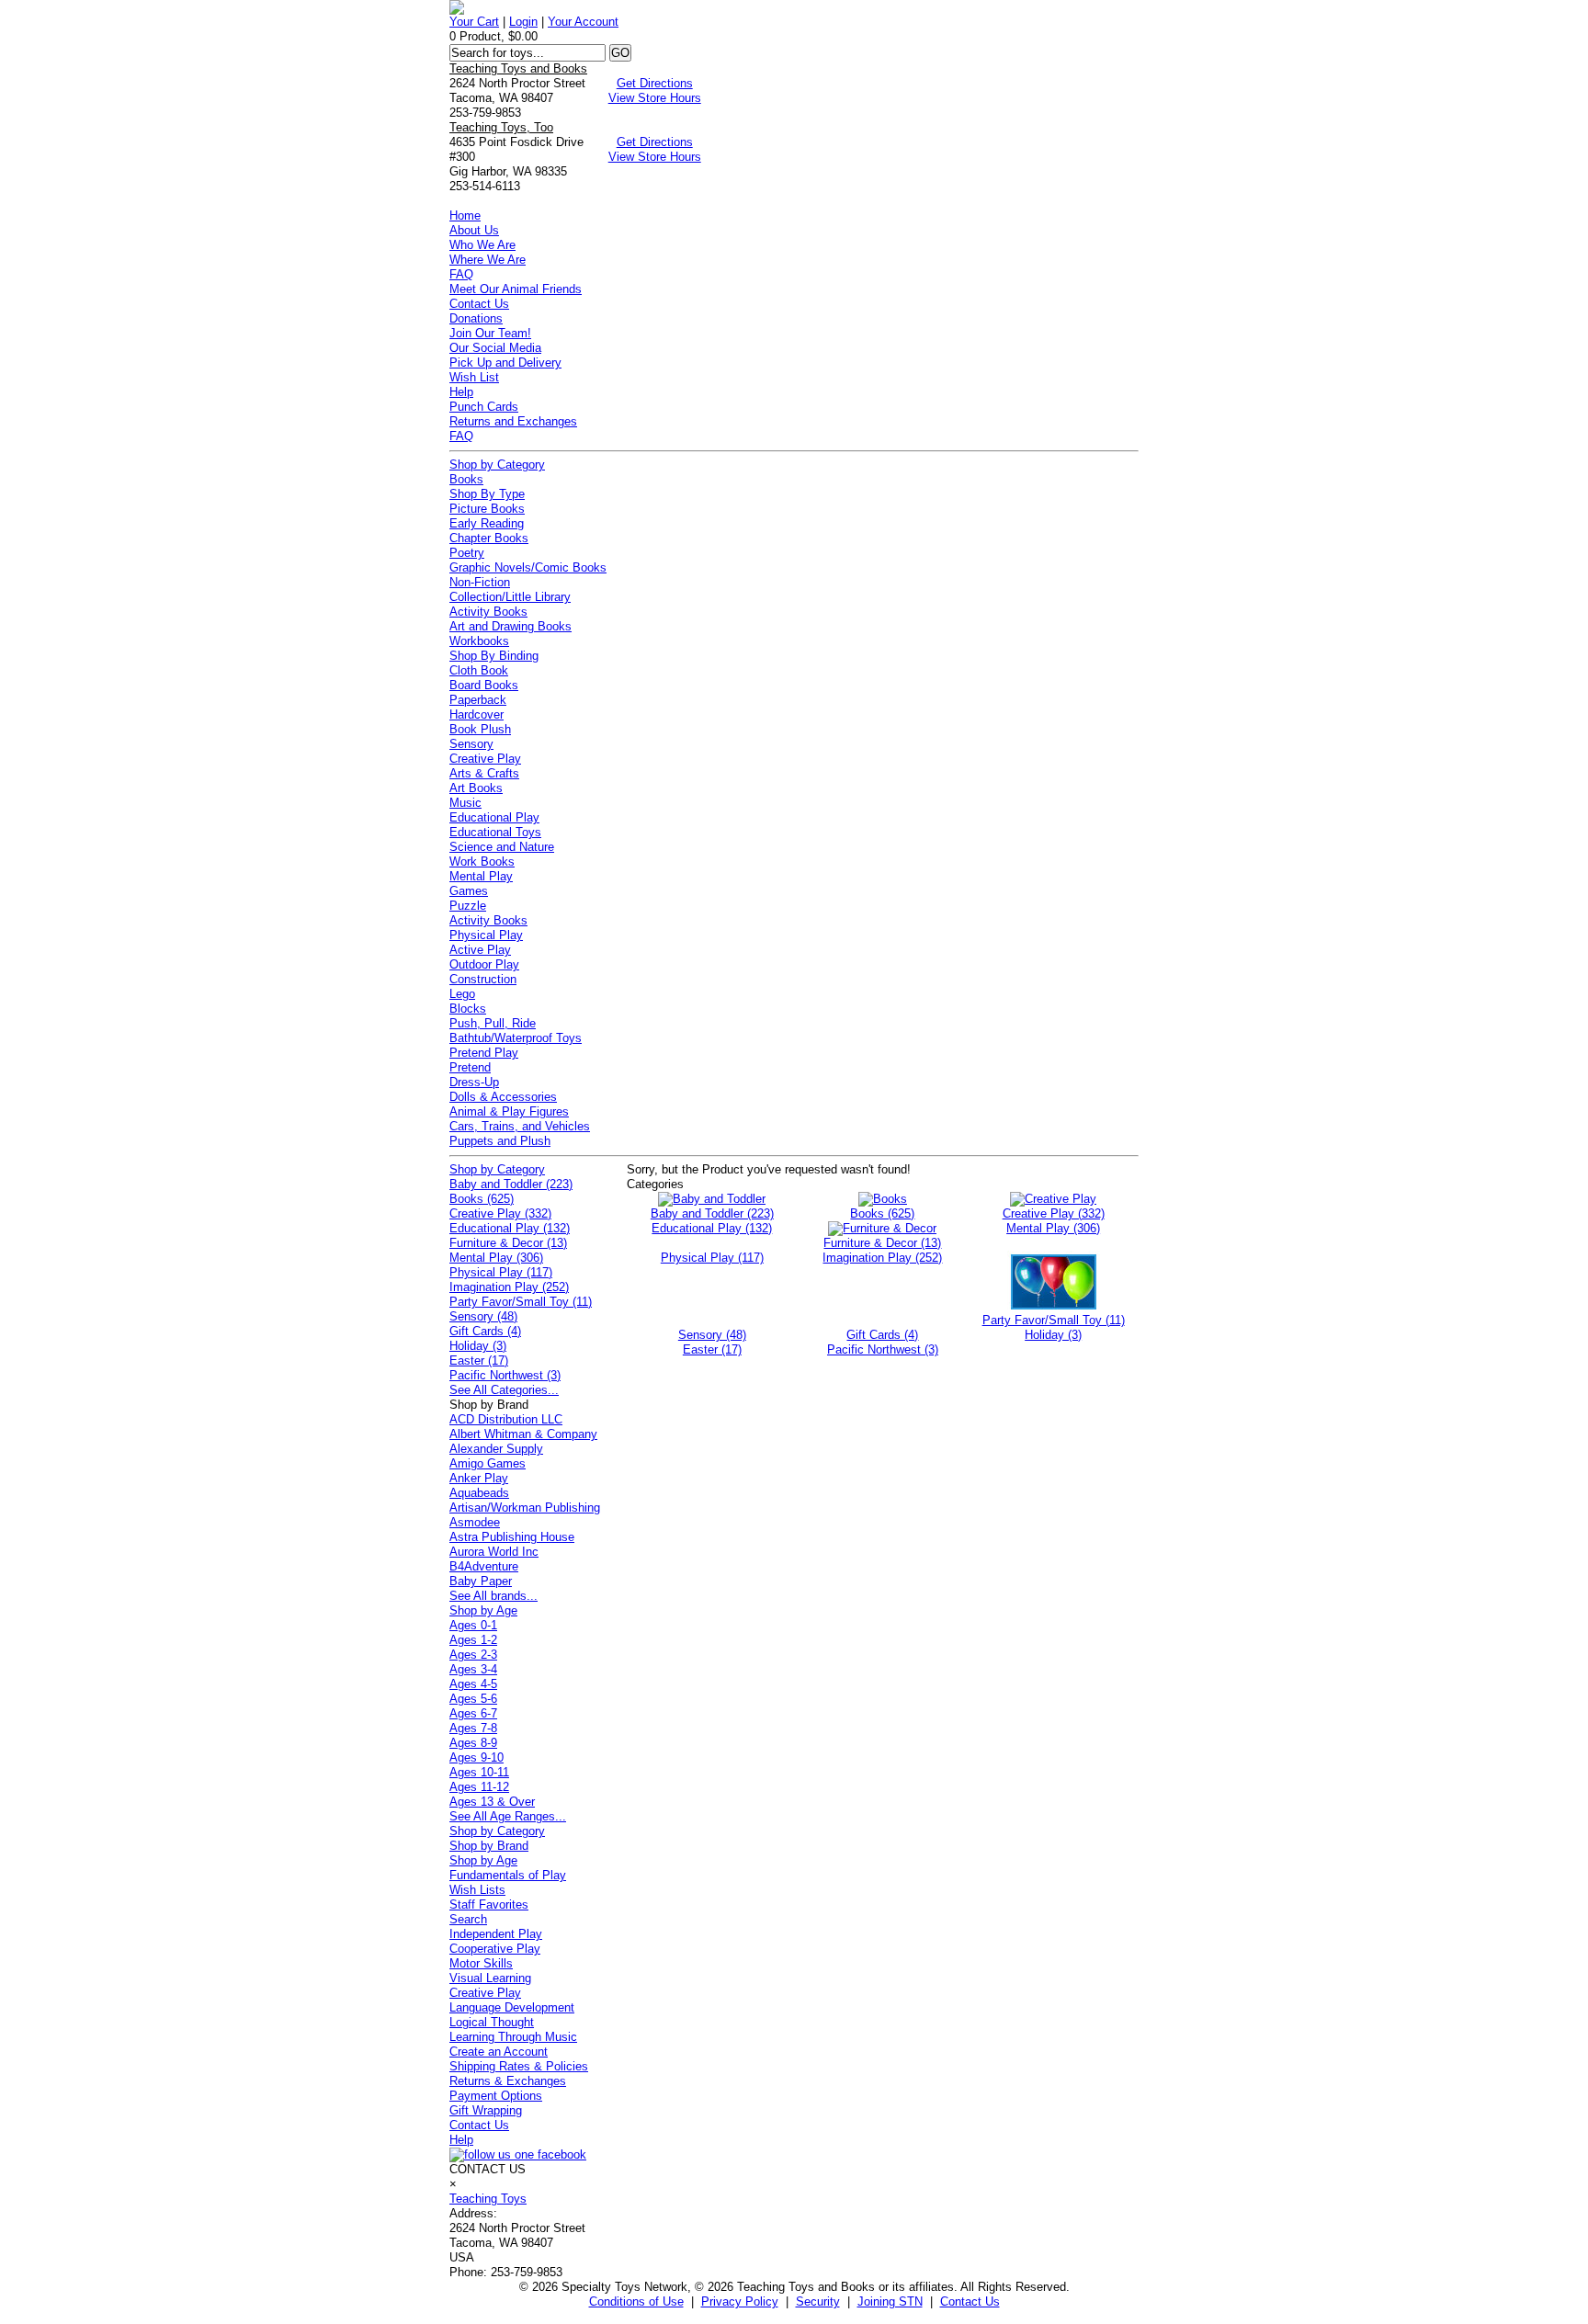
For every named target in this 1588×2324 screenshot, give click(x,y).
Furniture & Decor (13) (508, 1243)
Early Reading (487, 523)
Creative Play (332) (500, 1213)
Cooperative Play (495, 1949)
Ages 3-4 (473, 1669)
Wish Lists (477, 1890)
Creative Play (485, 759)
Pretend (470, 1067)
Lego (462, 994)
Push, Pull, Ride (493, 1023)
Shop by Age (483, 1610)
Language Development (512, 2007)
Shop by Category (497, 465)
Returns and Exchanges (513, 421)
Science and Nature (502, 847)
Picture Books (487, 509)
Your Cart (474, 22)
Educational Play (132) (510, 1228)
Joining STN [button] (890, 2301)
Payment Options (496, 2096)
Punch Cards (484, 407)
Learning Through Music (513, 2037)
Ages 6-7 (473, 1713)
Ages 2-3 (473, 1655)
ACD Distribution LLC (506, 1419)
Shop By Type (487, 494)
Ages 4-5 (473, 1684)
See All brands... (493, 1596)
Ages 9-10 (476, 1757)
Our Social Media (495, 348)
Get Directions (655, 83)
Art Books (476, 788)
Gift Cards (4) (485, 1331)
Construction (483, 979)
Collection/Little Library (510, 597)
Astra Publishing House (512, 1537)
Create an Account (499, 2052)
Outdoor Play (484, 964)
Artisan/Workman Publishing (525, 1508)
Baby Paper (481, 1581)
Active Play (480, 950)
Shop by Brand (489, 1846)
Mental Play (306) (496, 1258)
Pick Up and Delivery (505, 363)
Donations (476, 318)
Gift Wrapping (486, 2110)
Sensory (471, 744)
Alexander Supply (496, 1449)
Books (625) (482, 1199)
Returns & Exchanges (508, 2081)
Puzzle (468, 906)
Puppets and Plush (500, 1141)
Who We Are (482, 245)
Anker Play (479, 1478)
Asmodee (475, 1522)
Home (465, 215)
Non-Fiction (480, 582)
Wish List (474, 377)
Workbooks (479, 641)
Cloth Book (479, 670)
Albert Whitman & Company (523, 1434)
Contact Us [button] (970, 2301)
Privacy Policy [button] (740, 2301)
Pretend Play (484, 1053)
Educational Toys (495, 832)
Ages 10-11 (479, 1772)
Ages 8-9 (473, 1743)
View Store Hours (655, 98)
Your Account (583, 22)
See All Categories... (504, 1390)
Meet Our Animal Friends (516, 289)
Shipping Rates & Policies (519, 2066)
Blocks (468, 1009)
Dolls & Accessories (503, 1097)
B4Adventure (484, 1566)
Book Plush (480, 729)
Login (523, 22)
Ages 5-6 (473, 1699)
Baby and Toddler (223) (511, 1184)
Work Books (482, 862)
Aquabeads (479, 1493)
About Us (474, 230)
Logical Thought (492, 2022)
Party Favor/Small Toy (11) (521, 1302)
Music (465, 803)
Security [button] (818, 2301)
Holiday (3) (478, 1346)
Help (461, 392)
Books (466, 479)
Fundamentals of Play (508, 1875)
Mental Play (481, 876)
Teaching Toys (488, 2199)
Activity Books (488, 612)
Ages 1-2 (473, 1640)
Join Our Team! (490, 333)
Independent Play (496, 1934)
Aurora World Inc (494, 1552)
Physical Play (486, 935)
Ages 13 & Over (492, 1802)
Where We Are (488, 260)
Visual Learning (490, 1978)
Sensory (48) (483, 1316)
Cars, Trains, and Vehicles (520, 1126)
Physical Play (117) (501, 1272)
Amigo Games (488, 1463)
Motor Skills (481, 1963)
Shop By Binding (494, 656)
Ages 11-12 (479, 1787)
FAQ (461, 274)
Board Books (484, 685)
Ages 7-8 (473, 1728)
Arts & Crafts (484, 773)
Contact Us (479, 304)
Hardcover (476, 714)
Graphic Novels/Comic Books (528, 567)
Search (468, 1919)
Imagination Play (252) (509, 1287)
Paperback (478, 700)
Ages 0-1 (473, 1625)
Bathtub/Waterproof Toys (516, 1038)
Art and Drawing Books (510, 626)
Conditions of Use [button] (636, 2301)
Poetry (467, 553)
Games (469, 891)
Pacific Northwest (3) (505, 1375)
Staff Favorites (489, 1905)
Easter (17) (479, 1360)
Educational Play (494, 817)
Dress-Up (474, 1082)
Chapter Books (489, 538)
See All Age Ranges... (508, 1816)
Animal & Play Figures (509, 1111)
